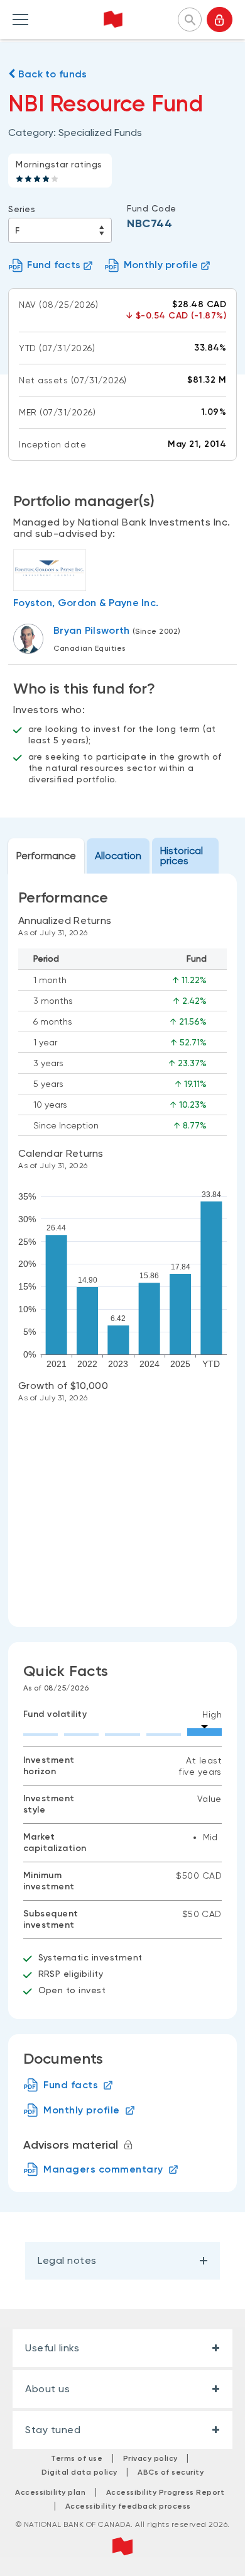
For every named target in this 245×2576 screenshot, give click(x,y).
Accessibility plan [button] (50, 2492)
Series (22, 209)
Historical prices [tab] (182, 856)
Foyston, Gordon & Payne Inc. (86, 603)
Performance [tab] (46, 856)
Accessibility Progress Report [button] (166, 2492)
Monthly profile (161, 265)
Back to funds (51, 74)
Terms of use (77, 2458)
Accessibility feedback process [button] (128, 2506)
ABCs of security (171, 2472)
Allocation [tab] (118, 856)
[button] (190, 18)
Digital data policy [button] (79, 2472)
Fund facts (54, 265)
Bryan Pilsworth (92, 630)
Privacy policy (150, 2458)
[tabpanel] (122, 1250)
